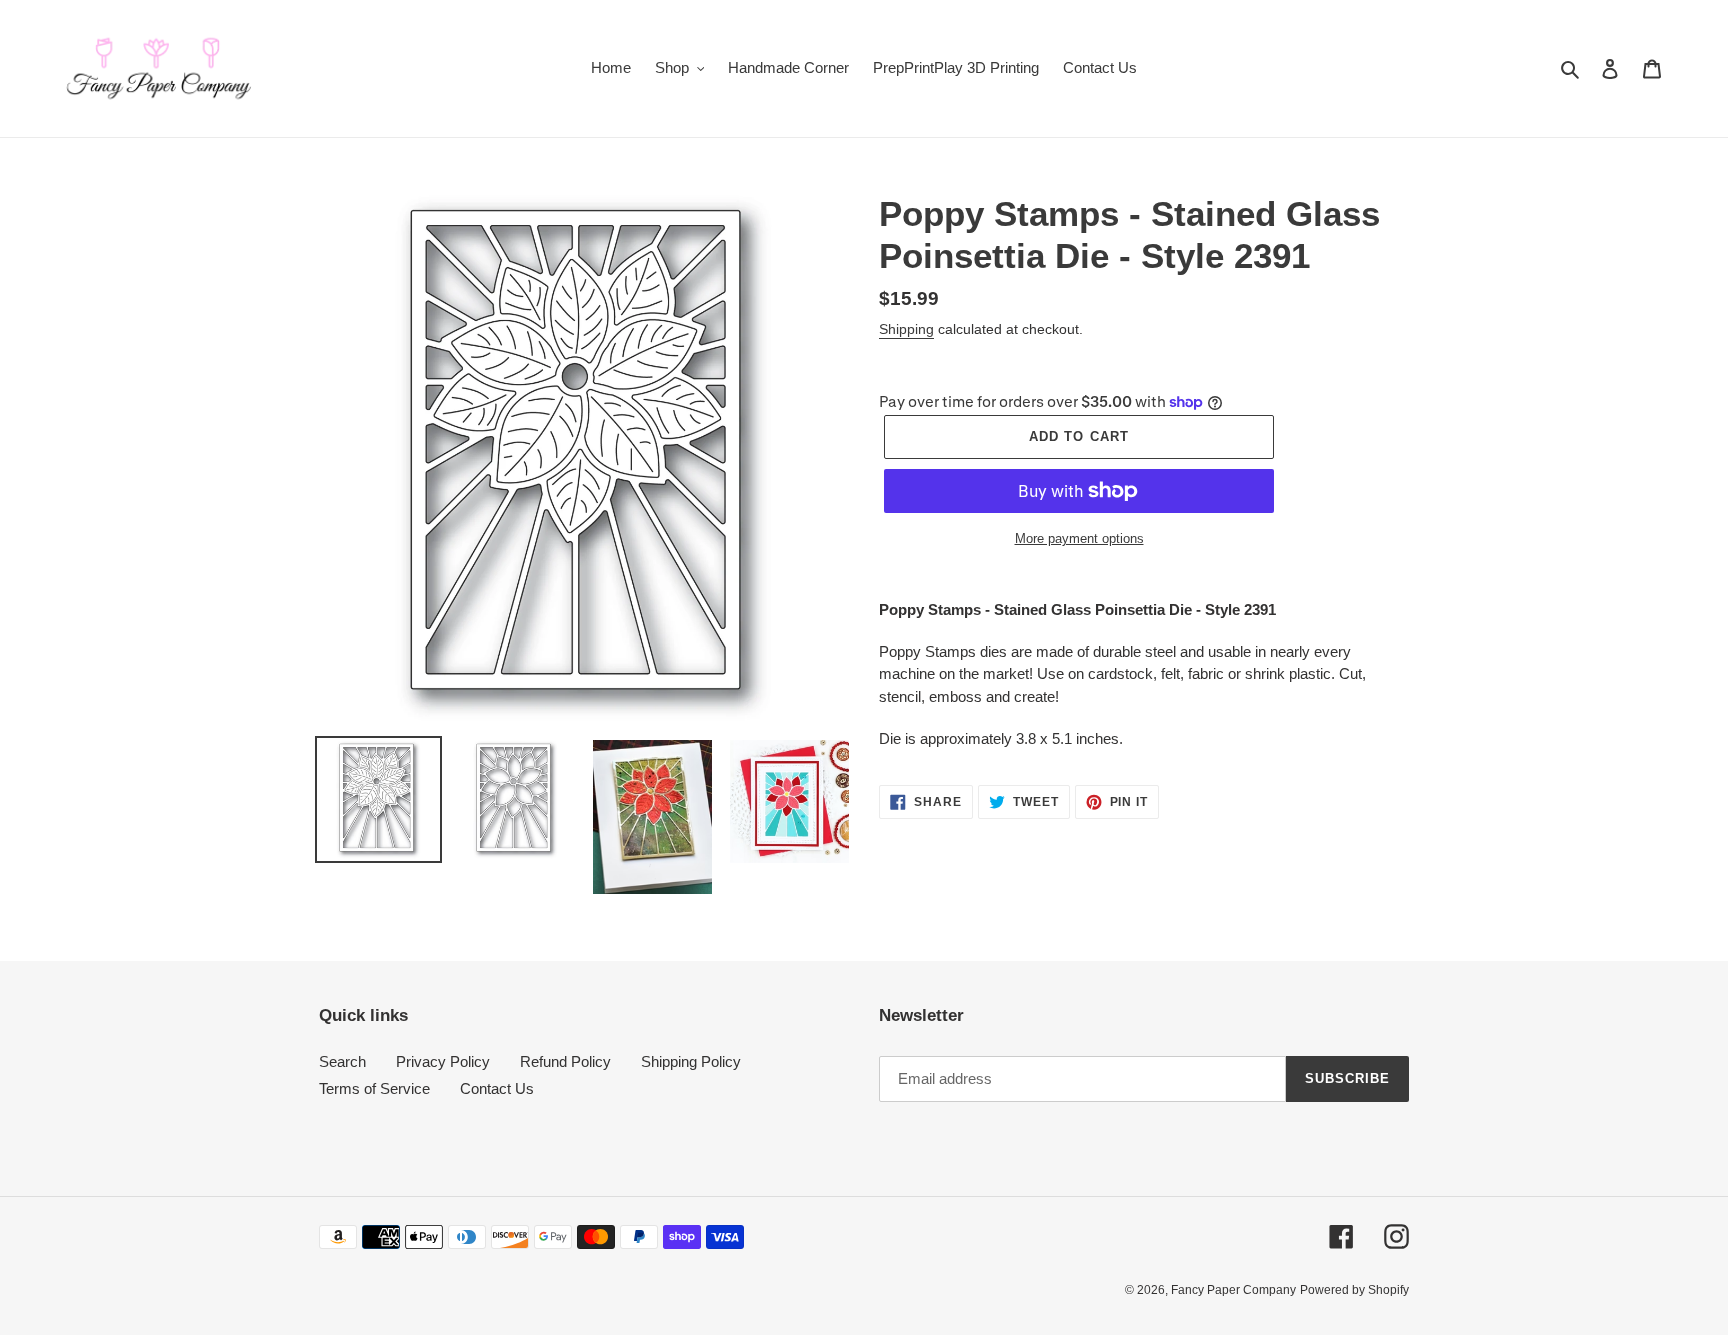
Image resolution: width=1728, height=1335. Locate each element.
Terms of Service (374, 1088)
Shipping (906, 329)
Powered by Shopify (1354, 1290)
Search (342, 1061)
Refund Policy (565, 1061)
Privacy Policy (443, 1061)
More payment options (1079, 538)
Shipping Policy (691, 1061)
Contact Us (497, 1088)
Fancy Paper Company (1233, 1290)
